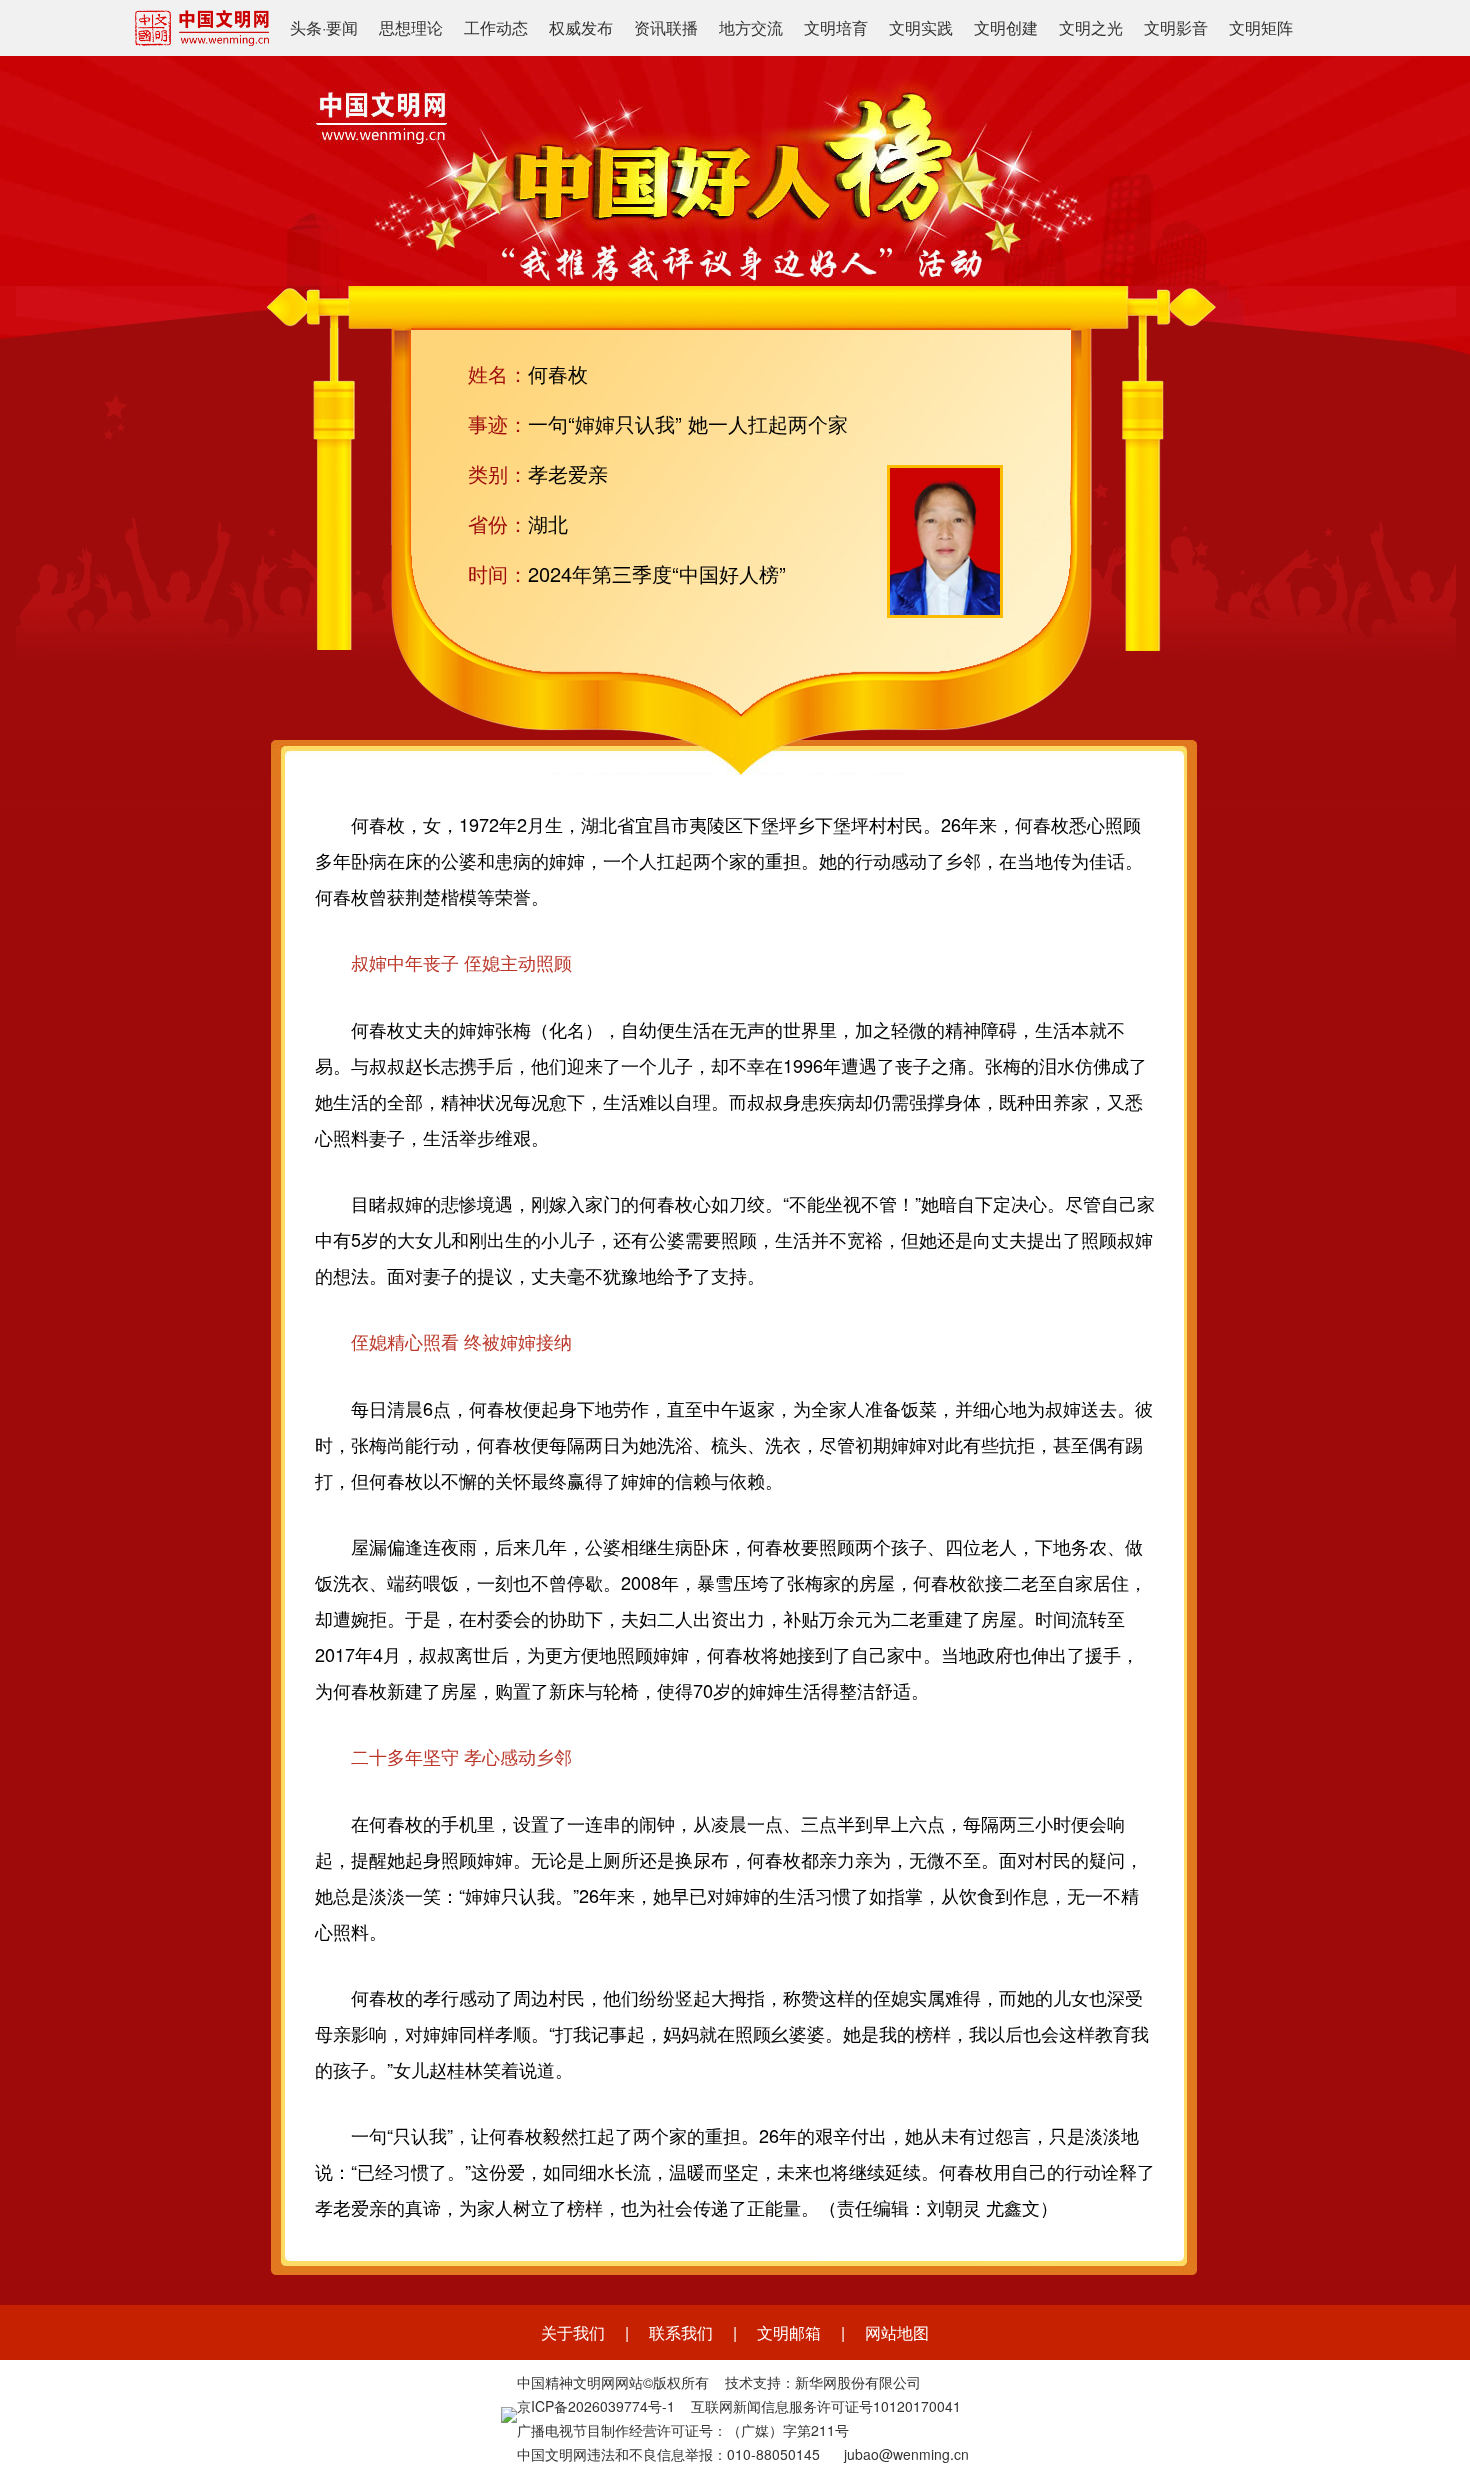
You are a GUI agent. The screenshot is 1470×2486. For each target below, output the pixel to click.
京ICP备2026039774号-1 (596, 2406)
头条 (306, 27)
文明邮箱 (789, 2332)
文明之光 (1091, 27)
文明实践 (921, 27)
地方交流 (751, 27)
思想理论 (411, 27)
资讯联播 (666, 27)
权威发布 (581, 27)
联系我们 (681, 2332)
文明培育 (836, 27)
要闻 (342, 27)
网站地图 (897, 2332)
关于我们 (573, 2332)
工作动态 (496, 27)
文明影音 (1176, 27)
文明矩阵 (1261, 27)
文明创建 (1006, 27)
